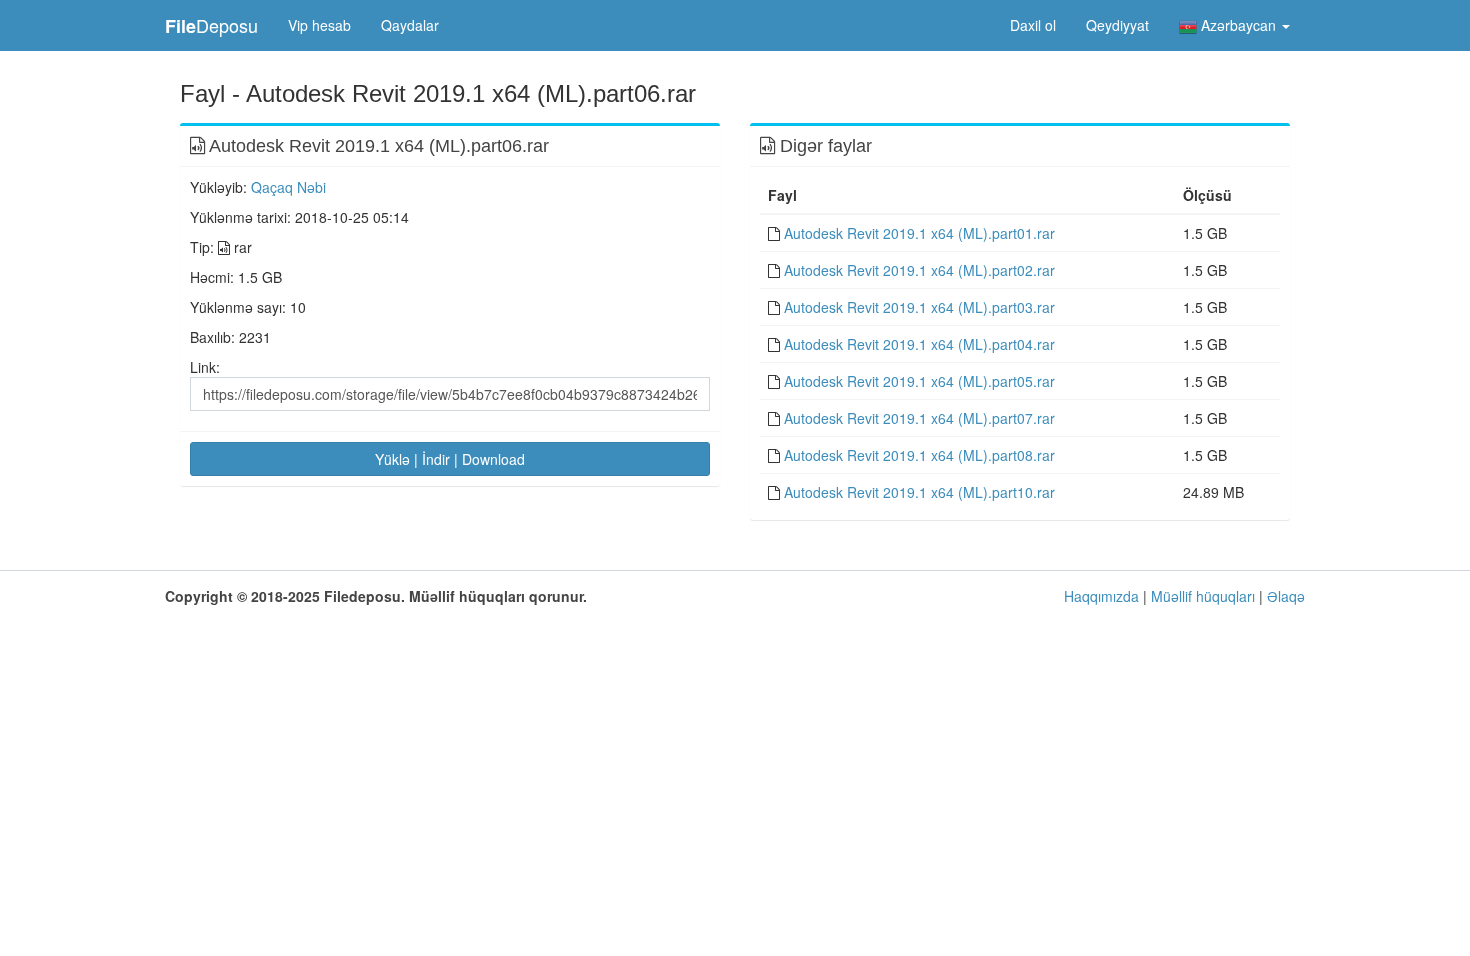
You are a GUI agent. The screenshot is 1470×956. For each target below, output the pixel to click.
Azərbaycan (1238, 25)
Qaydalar (410, 25)
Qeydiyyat (1117, 25)
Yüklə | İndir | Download (450, 459)
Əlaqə (1286, 596)
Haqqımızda (1101, 596)
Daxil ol (1033, 25)
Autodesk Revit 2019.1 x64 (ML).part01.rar (919, 233)
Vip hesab (319, 25)
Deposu (211, 25)
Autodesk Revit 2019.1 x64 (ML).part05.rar (919, 381)
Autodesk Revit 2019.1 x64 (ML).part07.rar (919, 418)
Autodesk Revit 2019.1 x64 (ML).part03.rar (919, 307)
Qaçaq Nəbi (288, 187)
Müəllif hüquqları (1203, 596)
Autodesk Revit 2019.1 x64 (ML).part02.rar (919, 270)
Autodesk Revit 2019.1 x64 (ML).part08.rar (919, 455)
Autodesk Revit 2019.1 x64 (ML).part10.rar (919, 492)
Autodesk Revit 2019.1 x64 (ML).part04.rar (919, 344)
